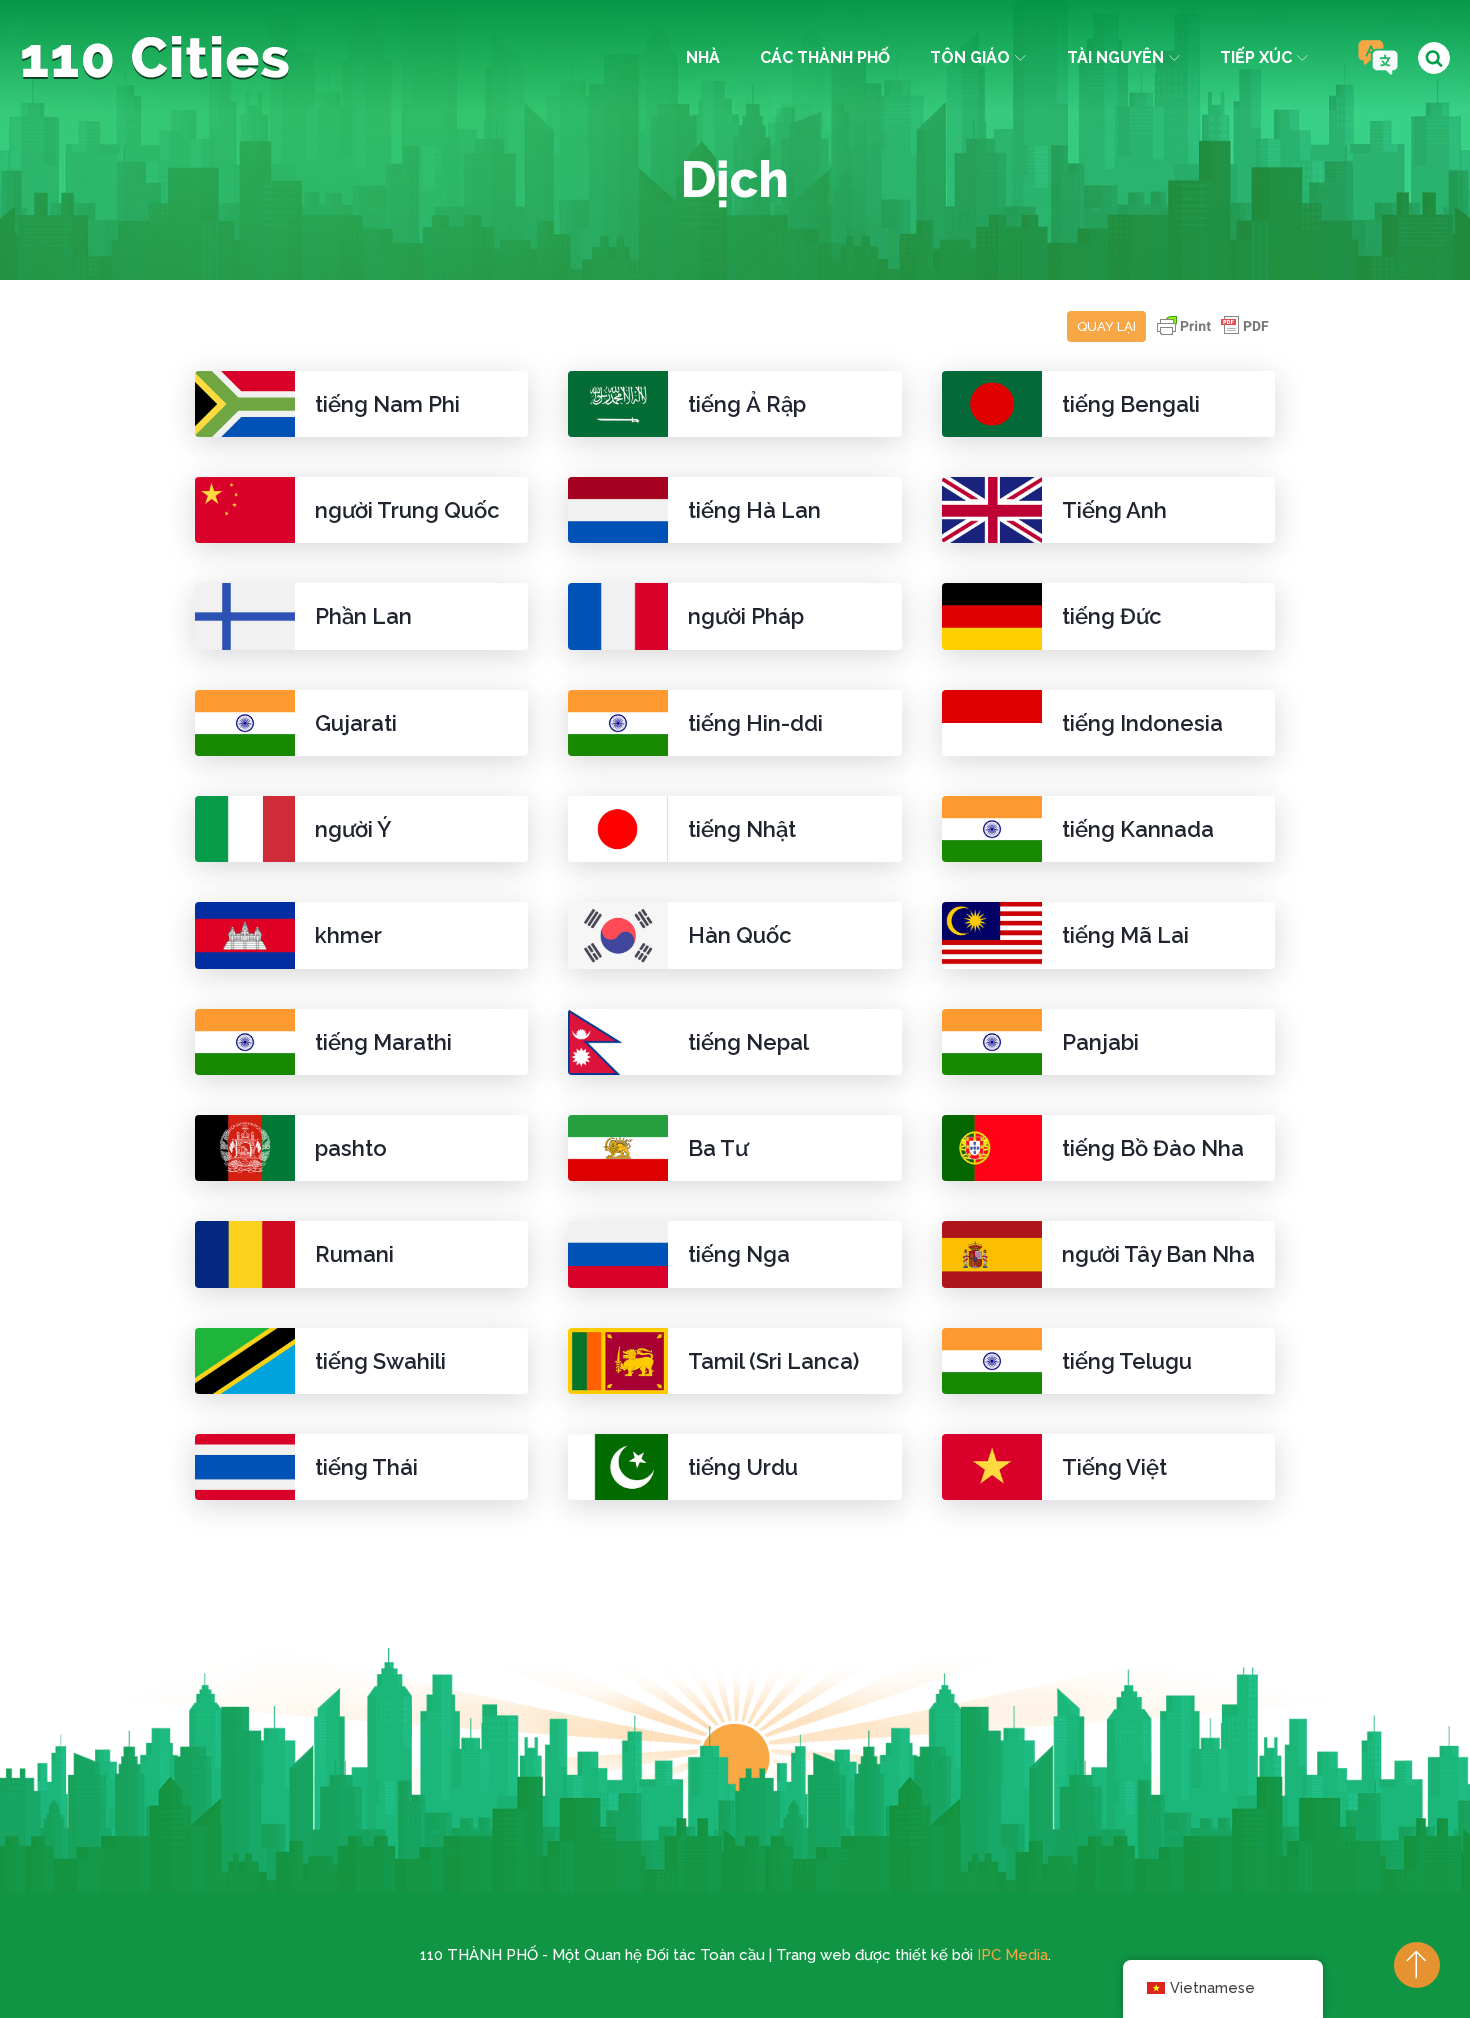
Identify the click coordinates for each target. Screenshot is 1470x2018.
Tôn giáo (970, 57)
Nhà (703, 57)
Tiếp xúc (1256, 57)
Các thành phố (825, 57)
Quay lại (1106, 326)
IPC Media (1012, 1955)
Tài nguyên (1115, 57)
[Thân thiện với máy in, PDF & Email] (1213, 335)
